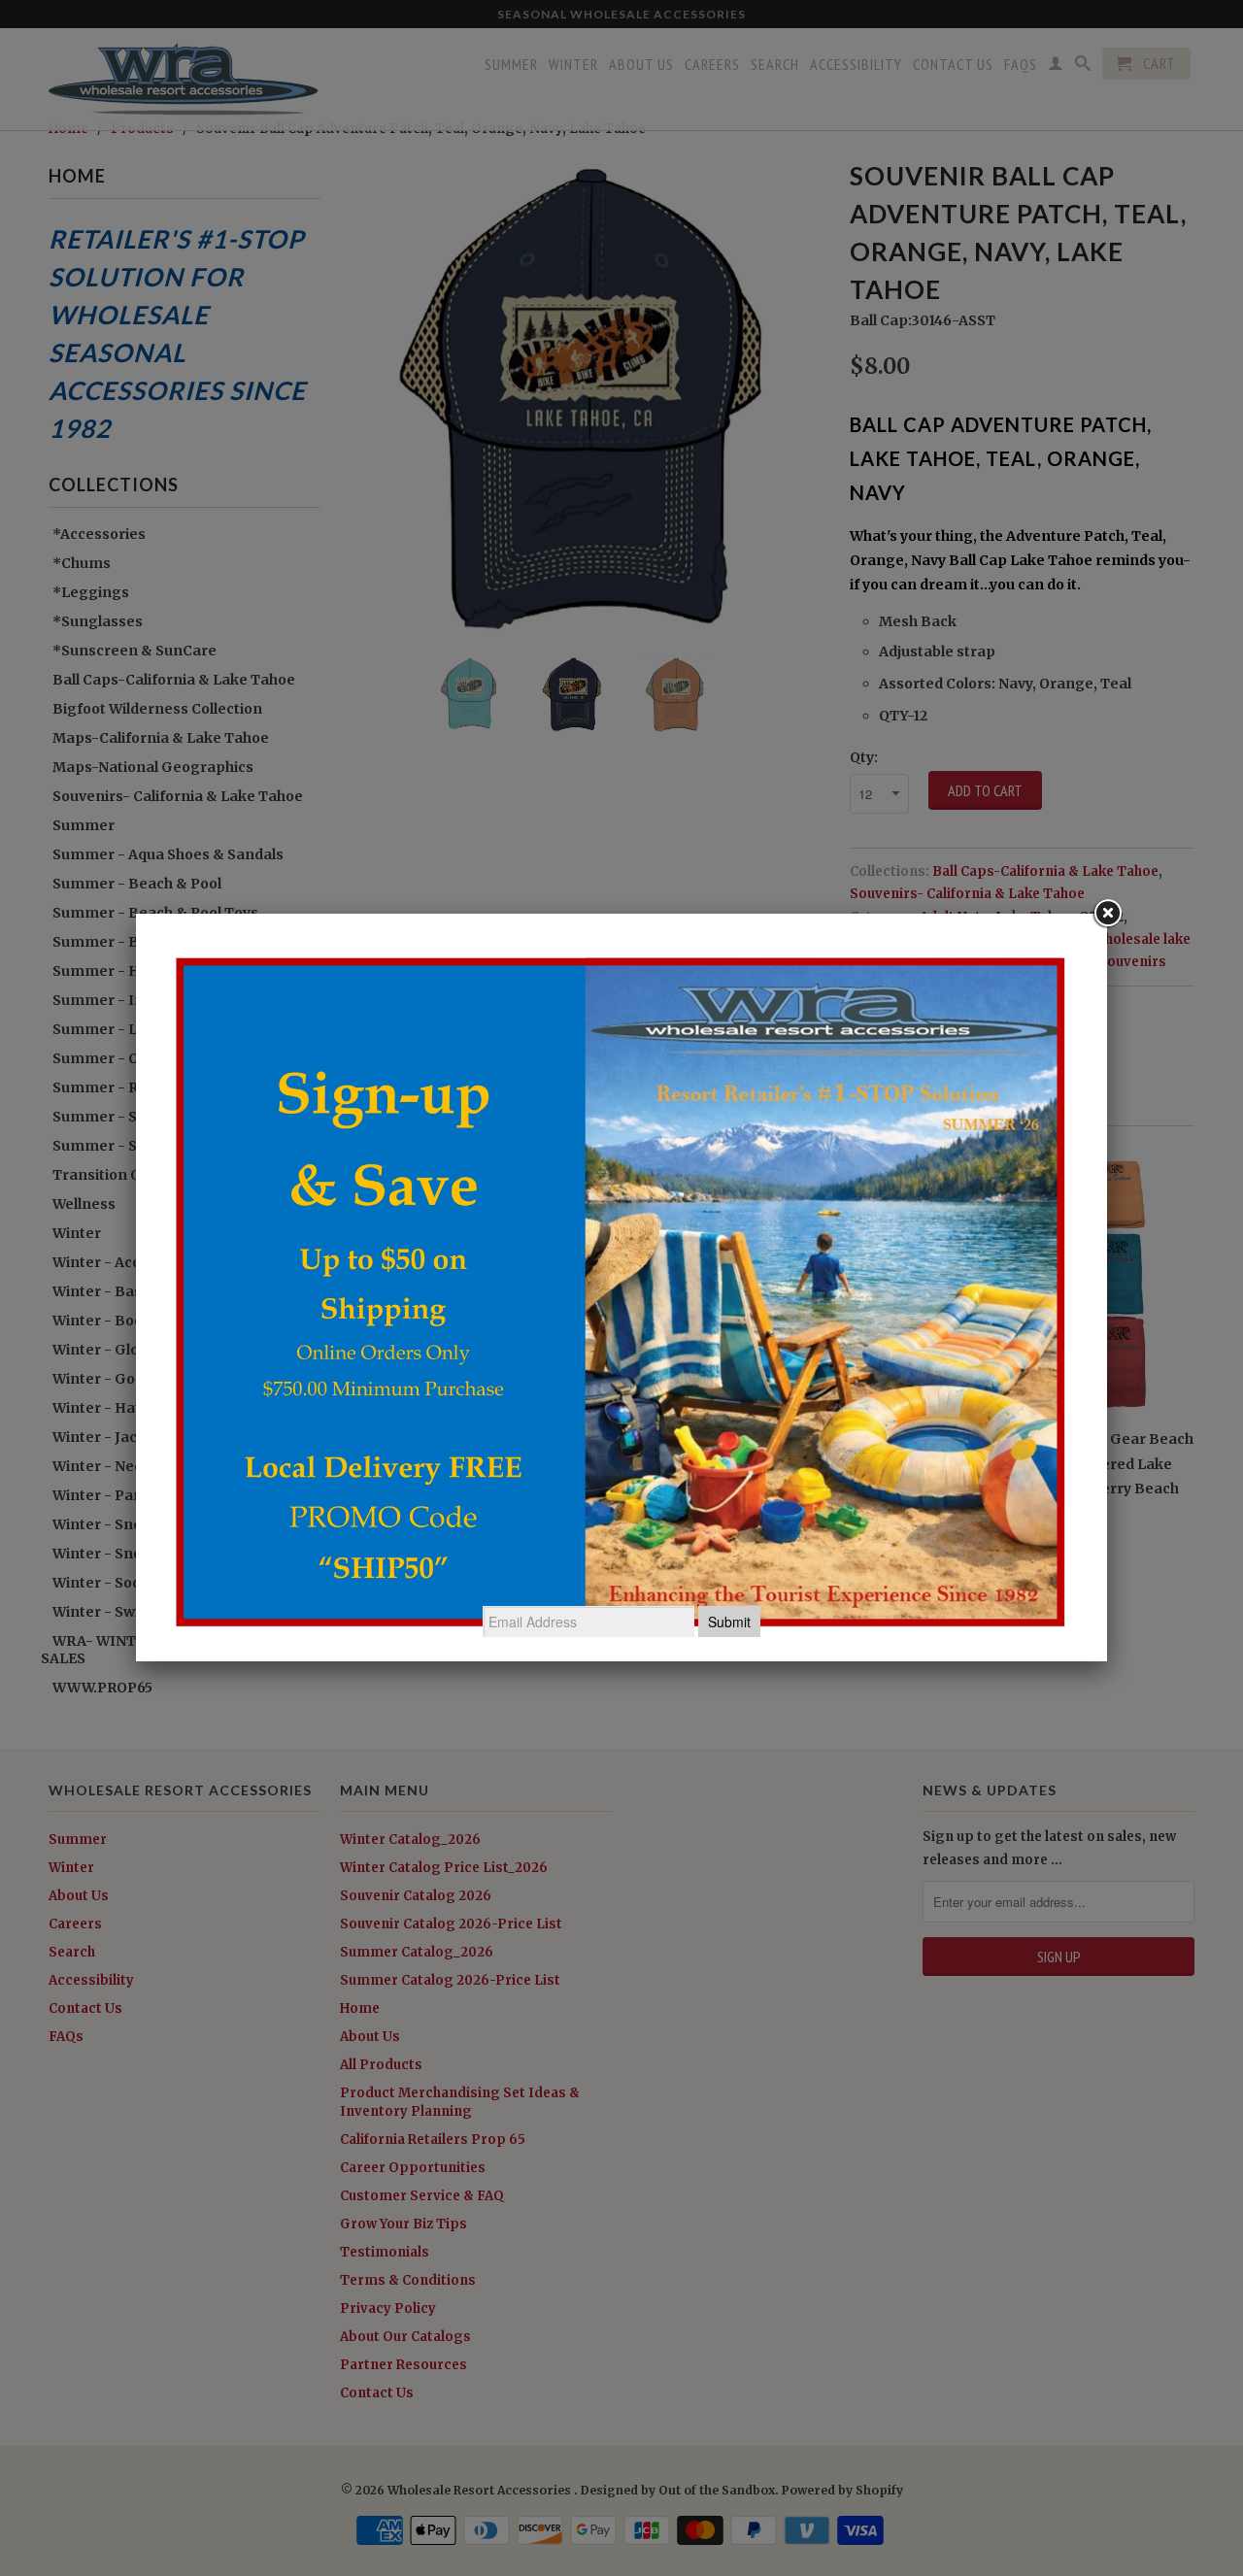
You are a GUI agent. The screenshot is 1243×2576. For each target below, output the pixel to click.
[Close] (1107, 914)
